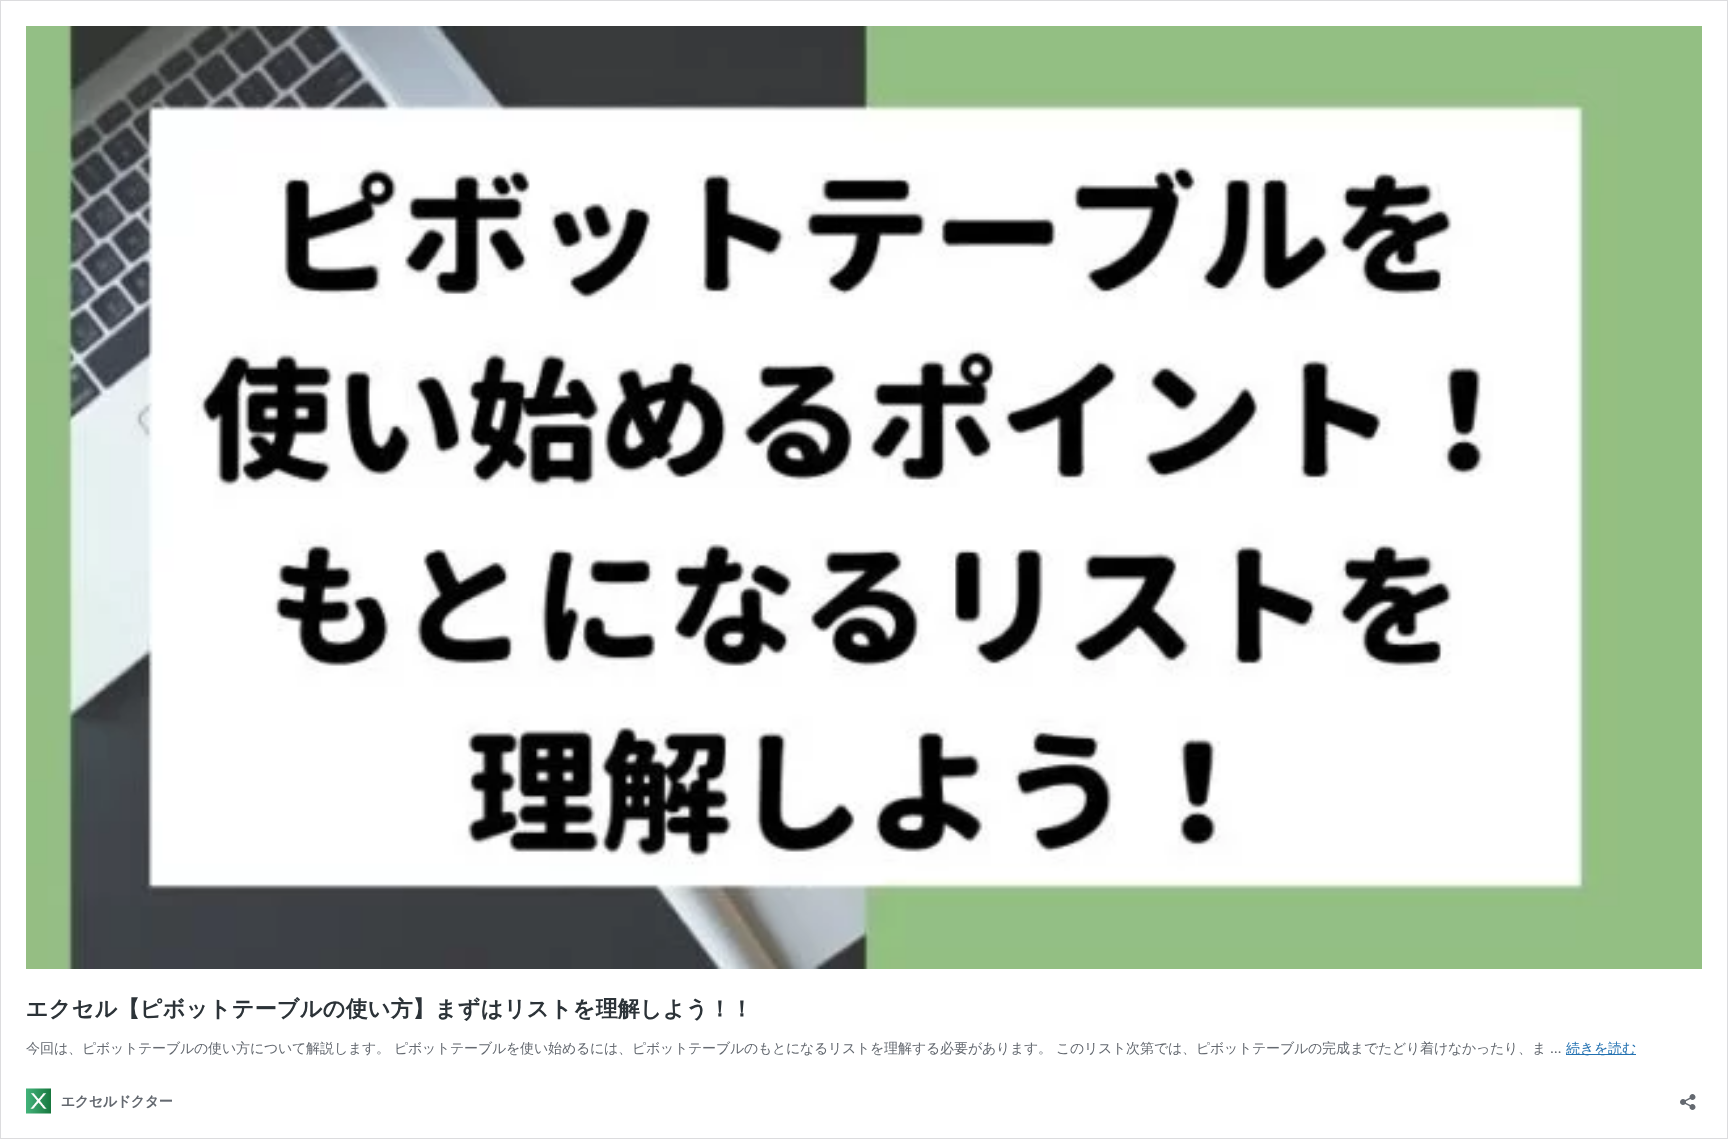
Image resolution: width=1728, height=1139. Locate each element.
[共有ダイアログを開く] (1688, 1095)
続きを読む (1601, 1047)
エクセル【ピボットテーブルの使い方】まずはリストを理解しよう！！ (389, 1008)
